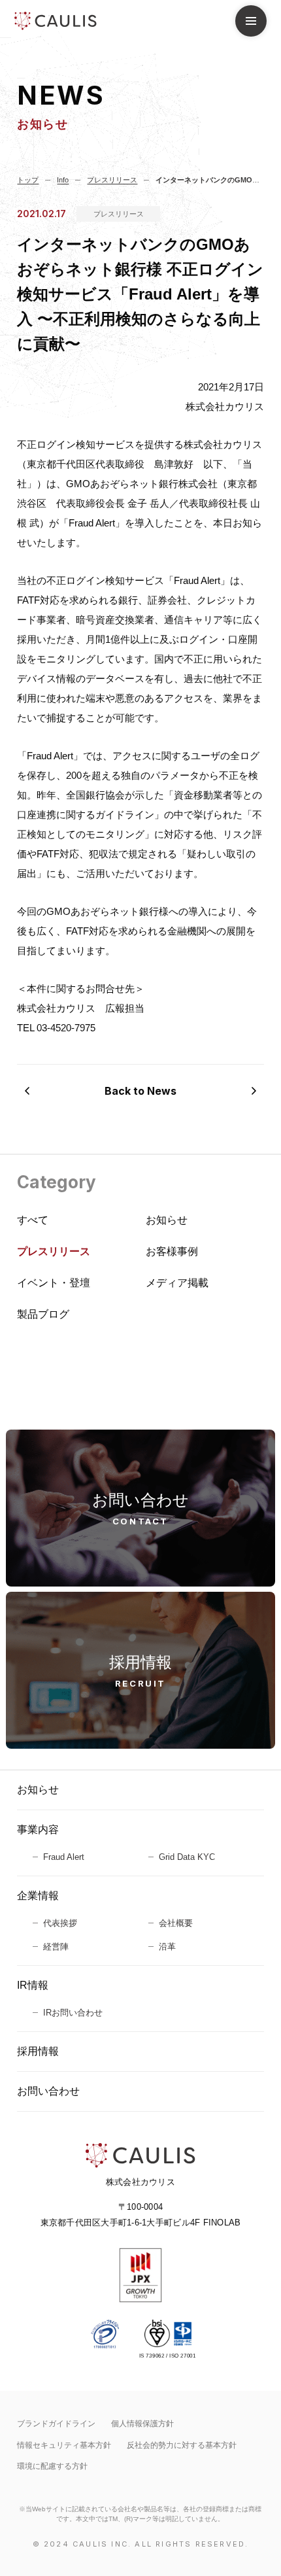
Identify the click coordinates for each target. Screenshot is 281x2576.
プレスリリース (119, 214)
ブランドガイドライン (56, 2424)
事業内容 (38, 1829)
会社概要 (176, 1923)
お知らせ (38, 1790)
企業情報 (38, 1896)
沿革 (167, 1947)
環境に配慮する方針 (52, 2466)
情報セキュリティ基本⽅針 (64, 2445)
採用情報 (38, 2051)
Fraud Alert (64, 1857)
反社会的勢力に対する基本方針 (182, 2445)
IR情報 (33, 1985)
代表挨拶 (60, 1923)
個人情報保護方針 (142, 2424)
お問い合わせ (48, 2091)
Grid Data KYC (187, 1857)
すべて (33, 1220)
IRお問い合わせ (73, 2013)
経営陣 (56, 1947)
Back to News (140, 1091)
